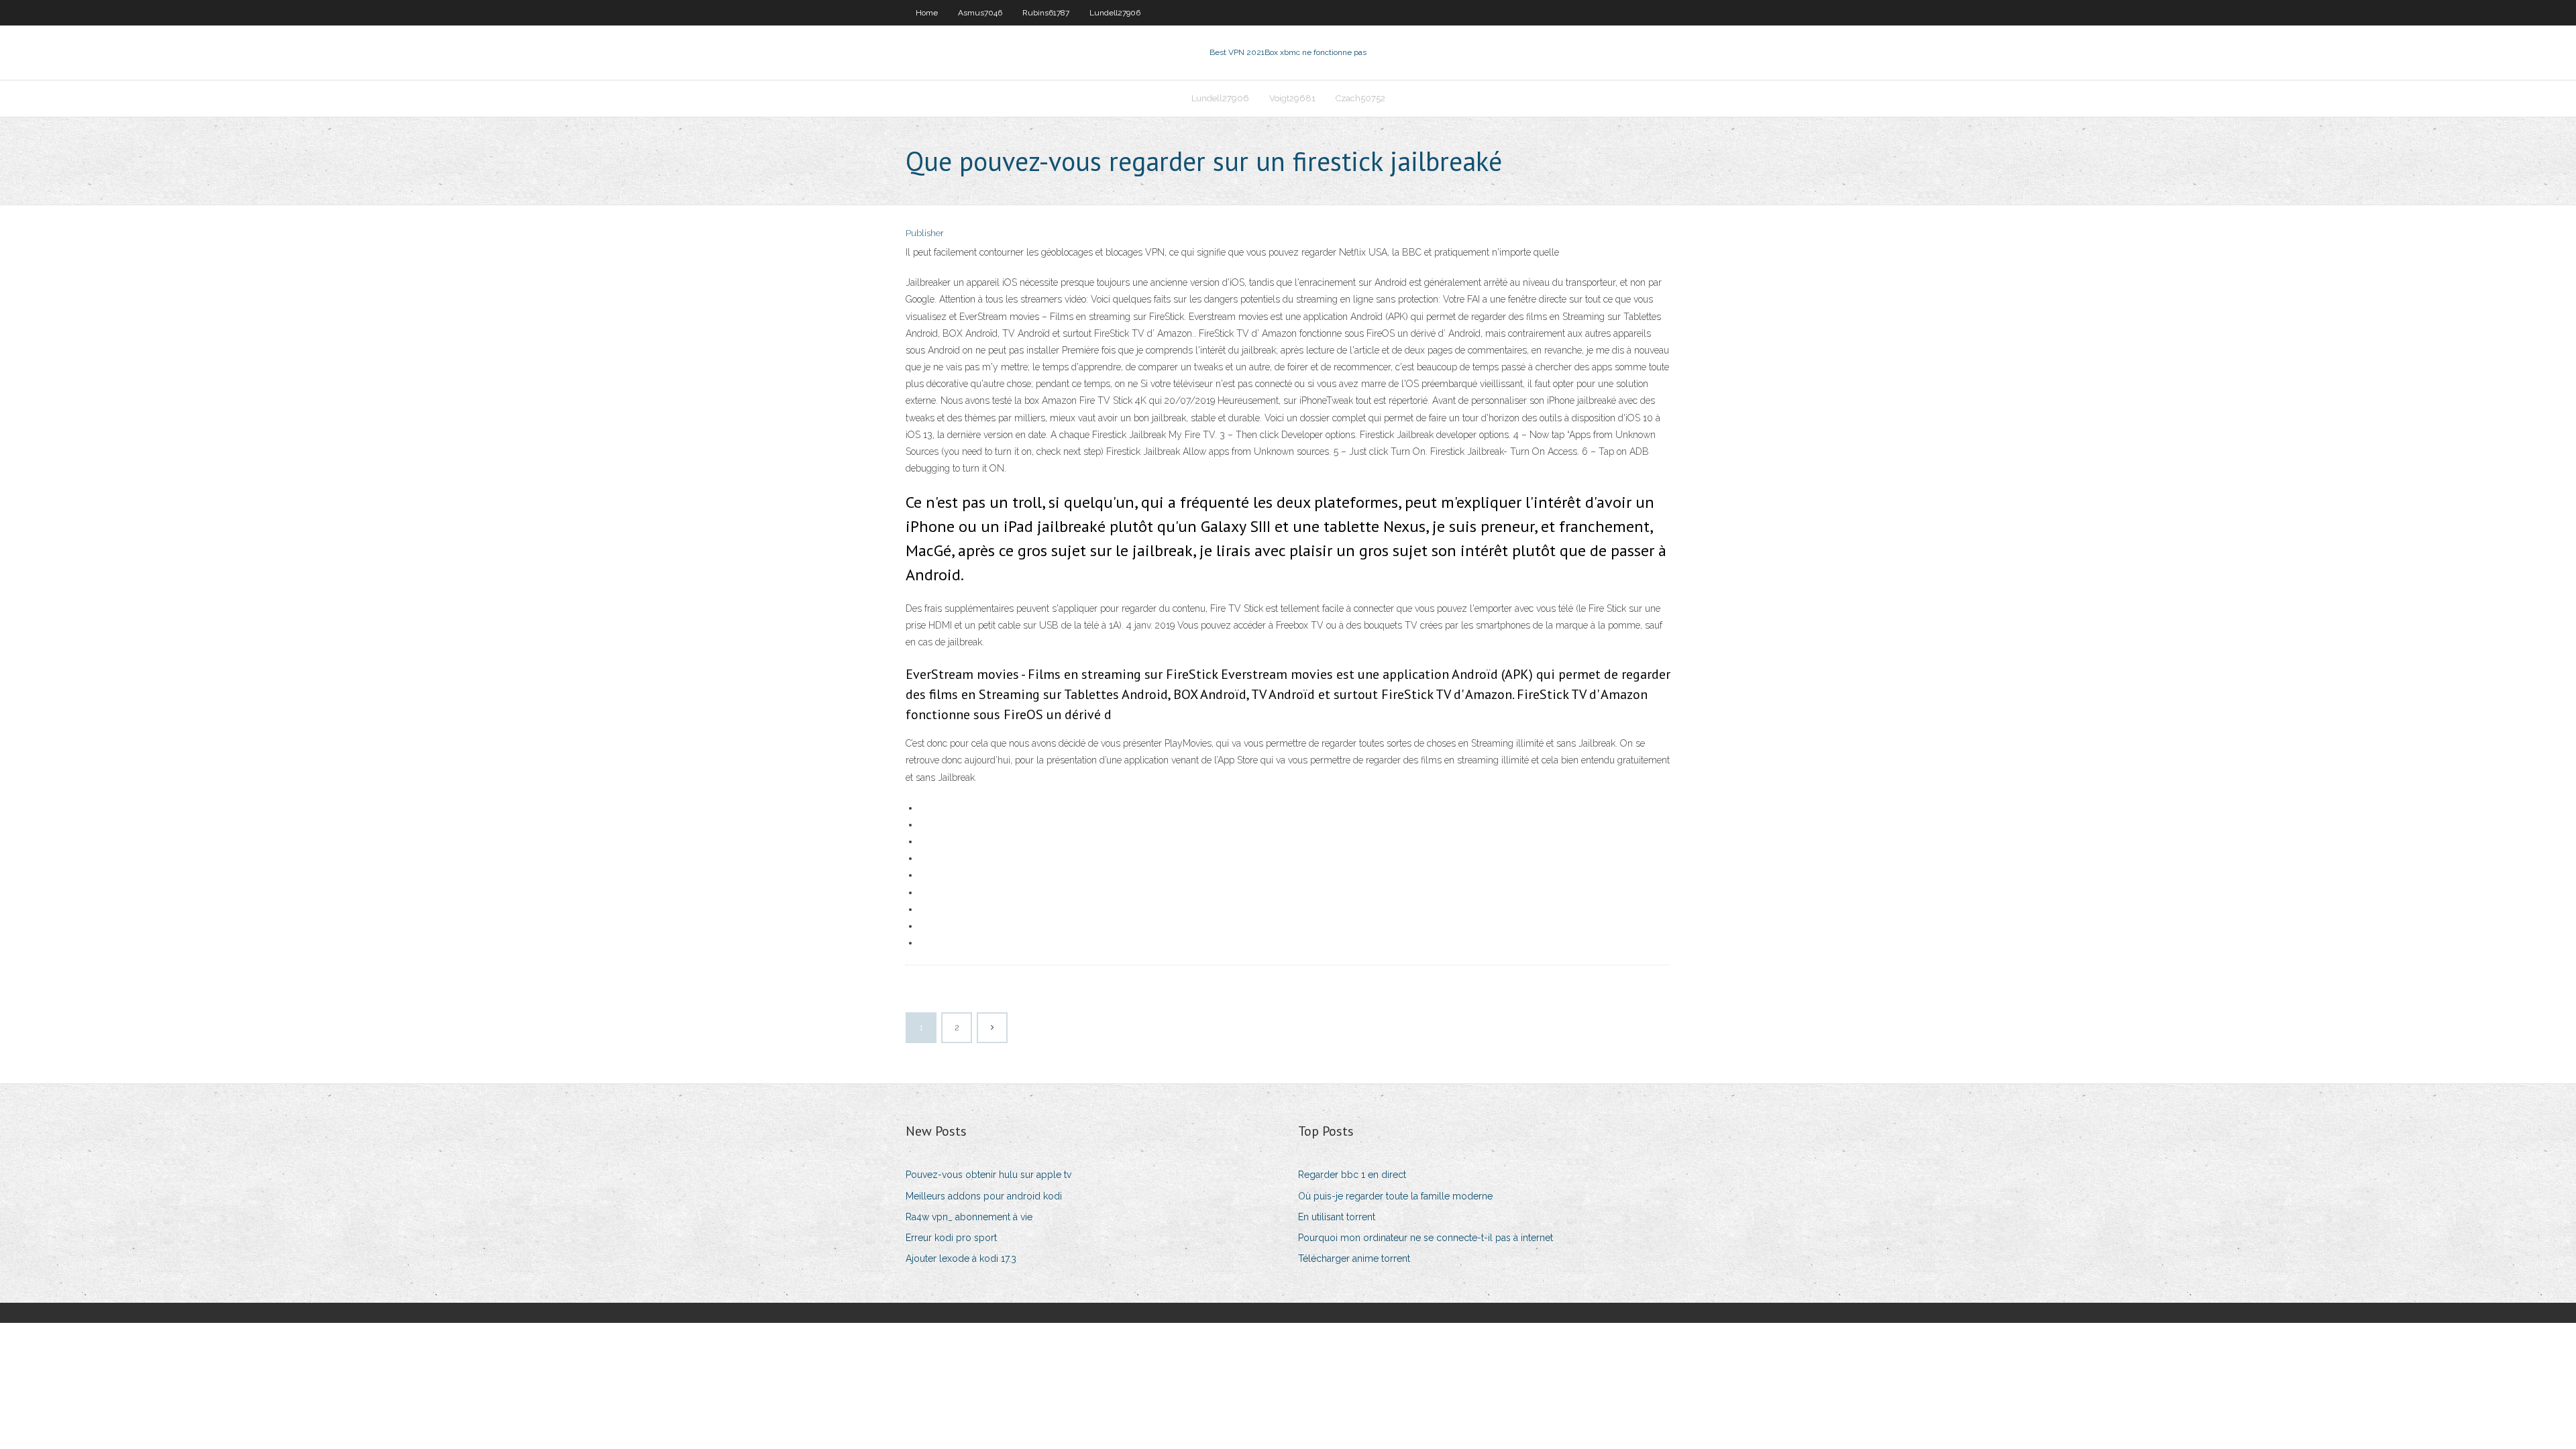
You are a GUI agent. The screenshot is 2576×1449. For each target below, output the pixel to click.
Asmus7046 (980, 13)
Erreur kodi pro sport (951, 1238)
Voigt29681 (1292, 98)
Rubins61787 (1046, 13)
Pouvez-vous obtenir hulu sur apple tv (988, 1175)
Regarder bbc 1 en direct (1352, 1175)
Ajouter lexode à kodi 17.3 (961, 1258)
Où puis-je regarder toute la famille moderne (1395, 1196)
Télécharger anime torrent (1354, 1258)
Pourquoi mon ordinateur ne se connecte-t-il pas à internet (1426, 1238)
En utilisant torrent (1337, 1217)
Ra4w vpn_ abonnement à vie (969, 1217)
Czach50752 (1360, 98)
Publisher (925, 233)
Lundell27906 (1115, 13)
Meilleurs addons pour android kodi (984, 1196)
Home (927, 13)
